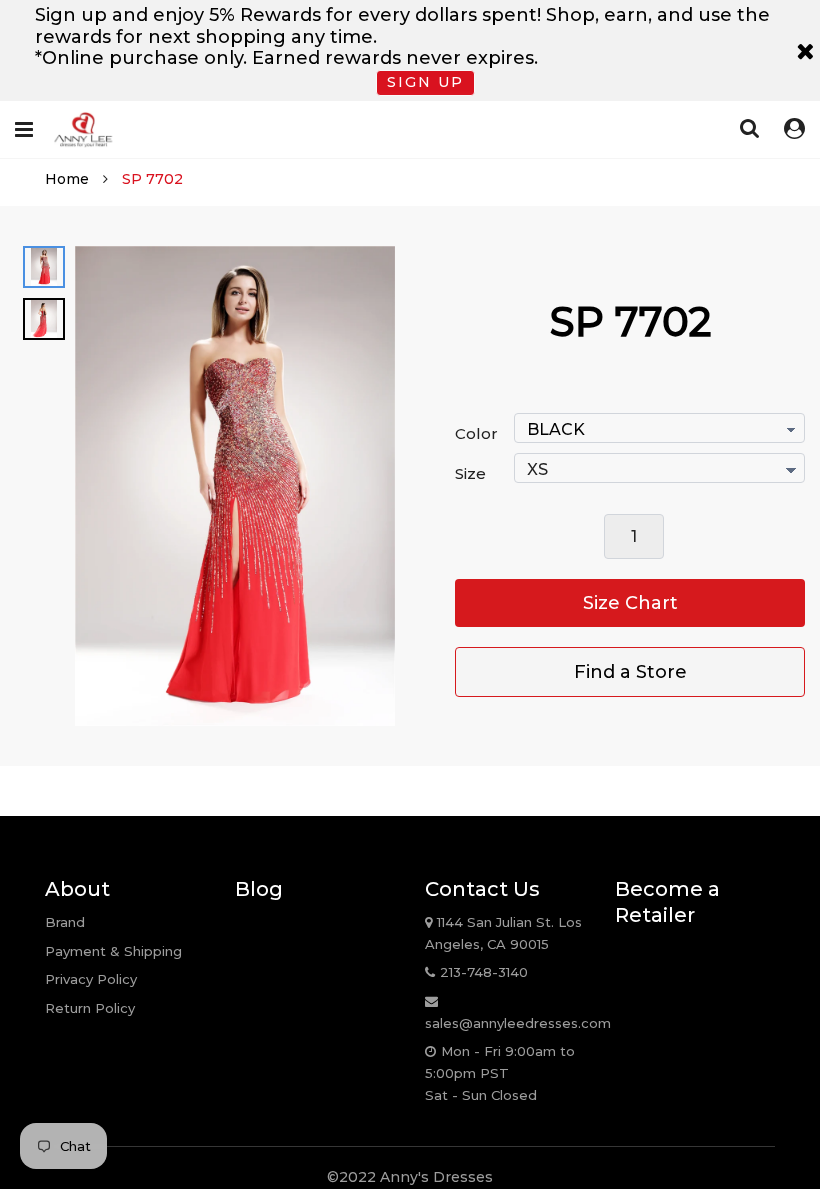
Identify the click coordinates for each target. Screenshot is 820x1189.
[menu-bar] (26, 130)
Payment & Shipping (113, 951)
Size (470, 473)
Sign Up (425, 82)
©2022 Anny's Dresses (410, 1177)
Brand (65, 922)
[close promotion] (805, 50)
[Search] (750, 127)
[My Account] (794, 129)
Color (476, 433)
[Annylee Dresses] (83, 129)
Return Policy (90, 1008)
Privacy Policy (91, 979)
